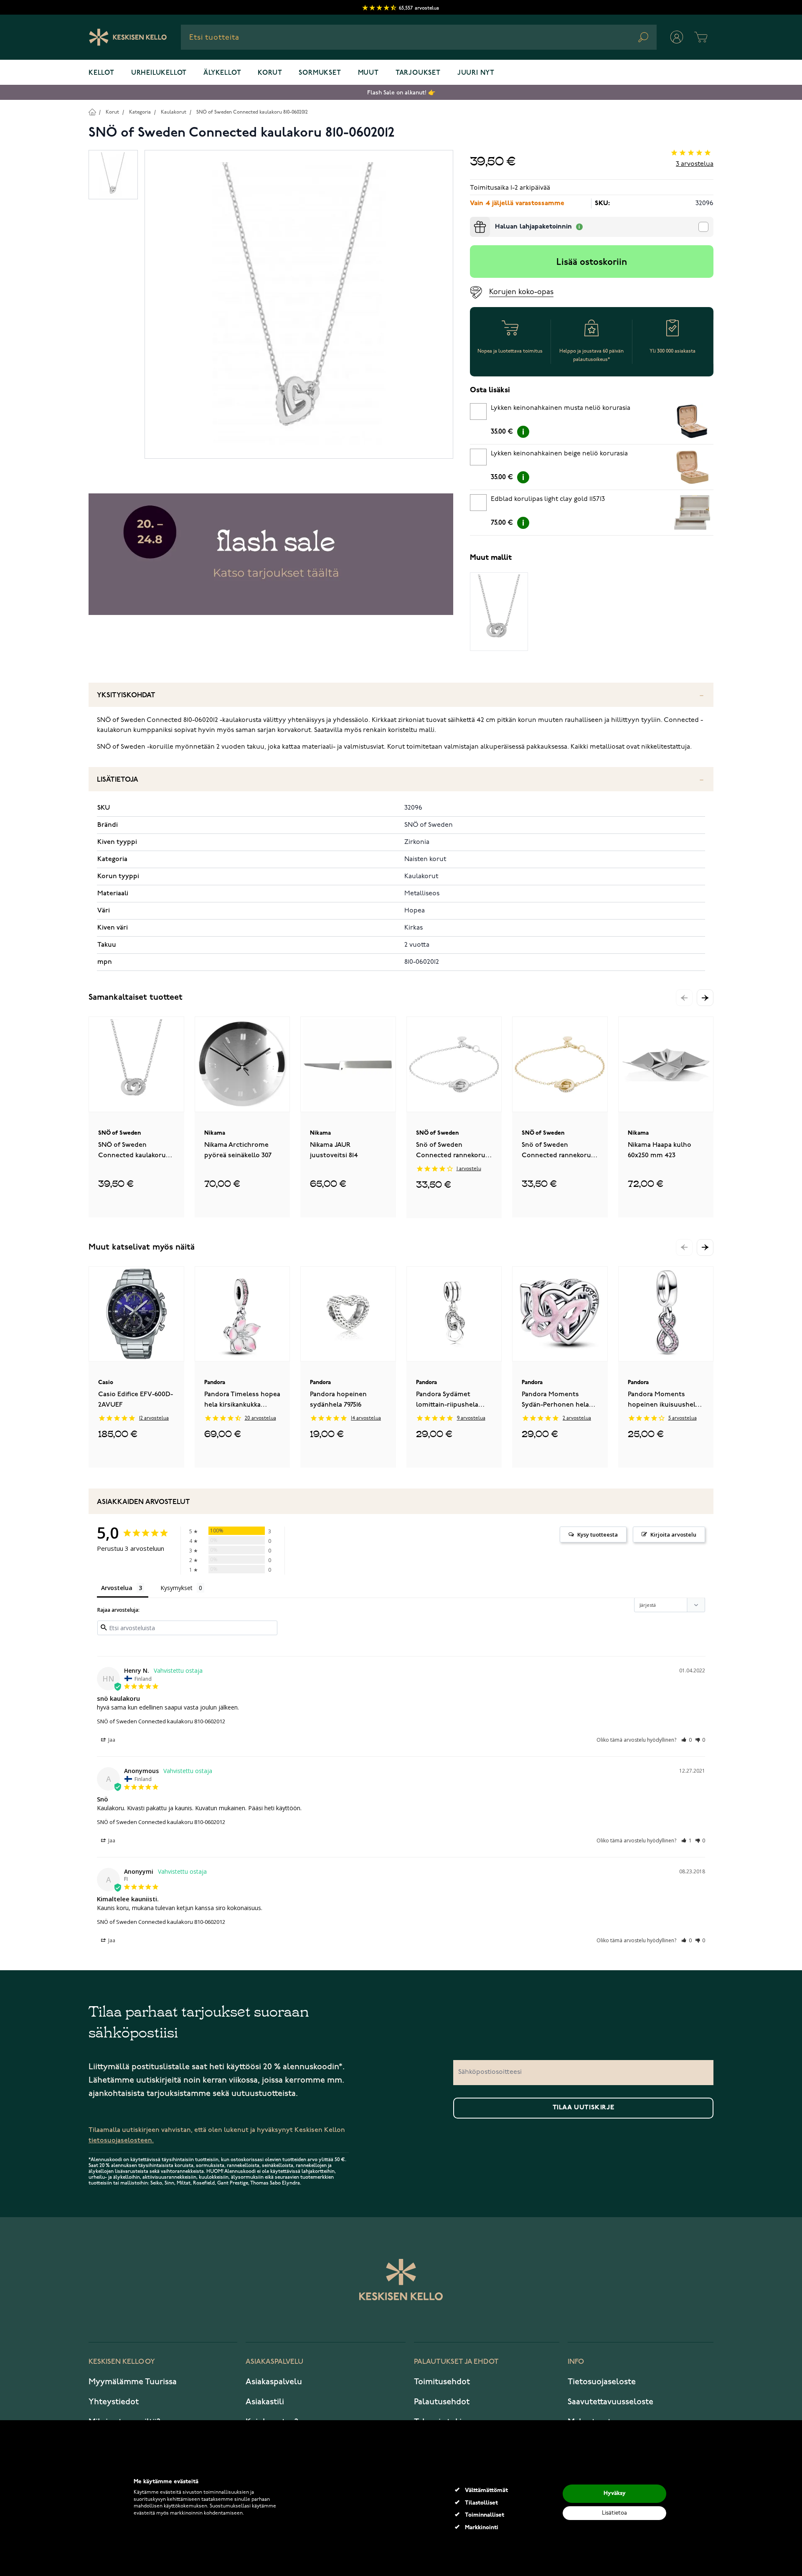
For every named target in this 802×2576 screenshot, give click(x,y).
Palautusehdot (442, 2402)
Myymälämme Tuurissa (133, 2382)
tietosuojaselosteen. (121, 2140)
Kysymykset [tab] (176, 1588)
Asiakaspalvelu (274, 2382)
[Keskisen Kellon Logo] (128, 37)
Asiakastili (265, 2402)
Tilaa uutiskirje (584, 2108)
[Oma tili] (677, 37)
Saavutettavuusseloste (610, 2402)
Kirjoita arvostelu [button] (673, 1534)
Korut (270, 73)
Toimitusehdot (442, 2382)
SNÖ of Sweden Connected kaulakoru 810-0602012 (252, 112)
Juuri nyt (476, 73)
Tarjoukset (418, 73)
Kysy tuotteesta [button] (598, 1534)
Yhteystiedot (114, 2402)
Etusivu (92, 112)
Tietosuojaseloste (602, 2382)
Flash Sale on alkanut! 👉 (401, 93)
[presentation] (473, 220)
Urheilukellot (159, 73)
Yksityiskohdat (126, 695)
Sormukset (320, 73)
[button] (705, 998)
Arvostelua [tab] (117, 1588)
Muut (368, 73)
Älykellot (222, 73)
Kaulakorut (174, 112)
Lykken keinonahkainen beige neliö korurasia (559, 454)
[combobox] (419, 37)
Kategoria (140, 112)
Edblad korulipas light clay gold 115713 (548, 499)
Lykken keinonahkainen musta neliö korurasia (561, 408)
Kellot (102, 73)
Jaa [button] (111, 1740)
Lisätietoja (118, 780)
